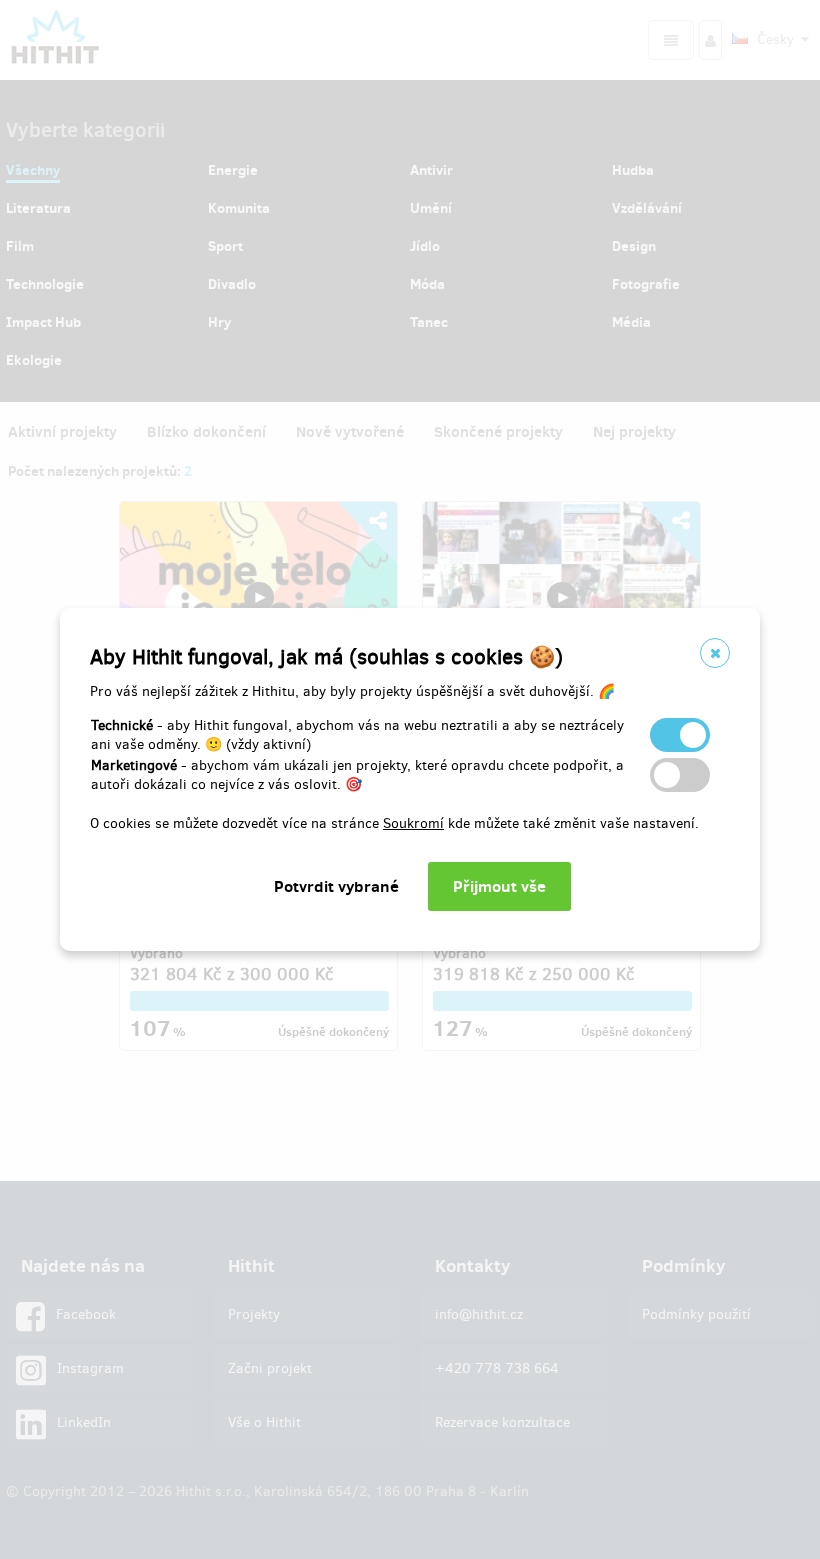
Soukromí (413, 823)
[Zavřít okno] (715, 653)
